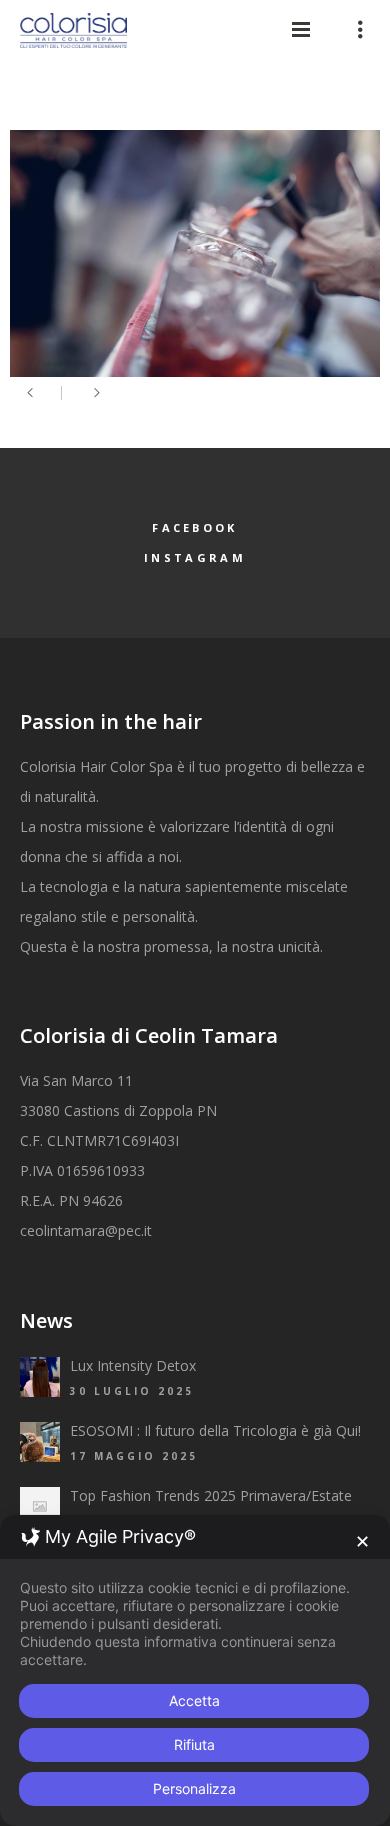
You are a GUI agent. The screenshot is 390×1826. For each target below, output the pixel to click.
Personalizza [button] (194, 1788)
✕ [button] (362, 1541)
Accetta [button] (194, 1700)
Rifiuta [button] (194, 1744)
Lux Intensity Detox (133, 1365)
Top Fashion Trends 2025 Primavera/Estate (211, 1495)
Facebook (194, 527)
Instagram (195, 557)
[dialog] (195, 1670)
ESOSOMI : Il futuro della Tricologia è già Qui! (215, 1430)
